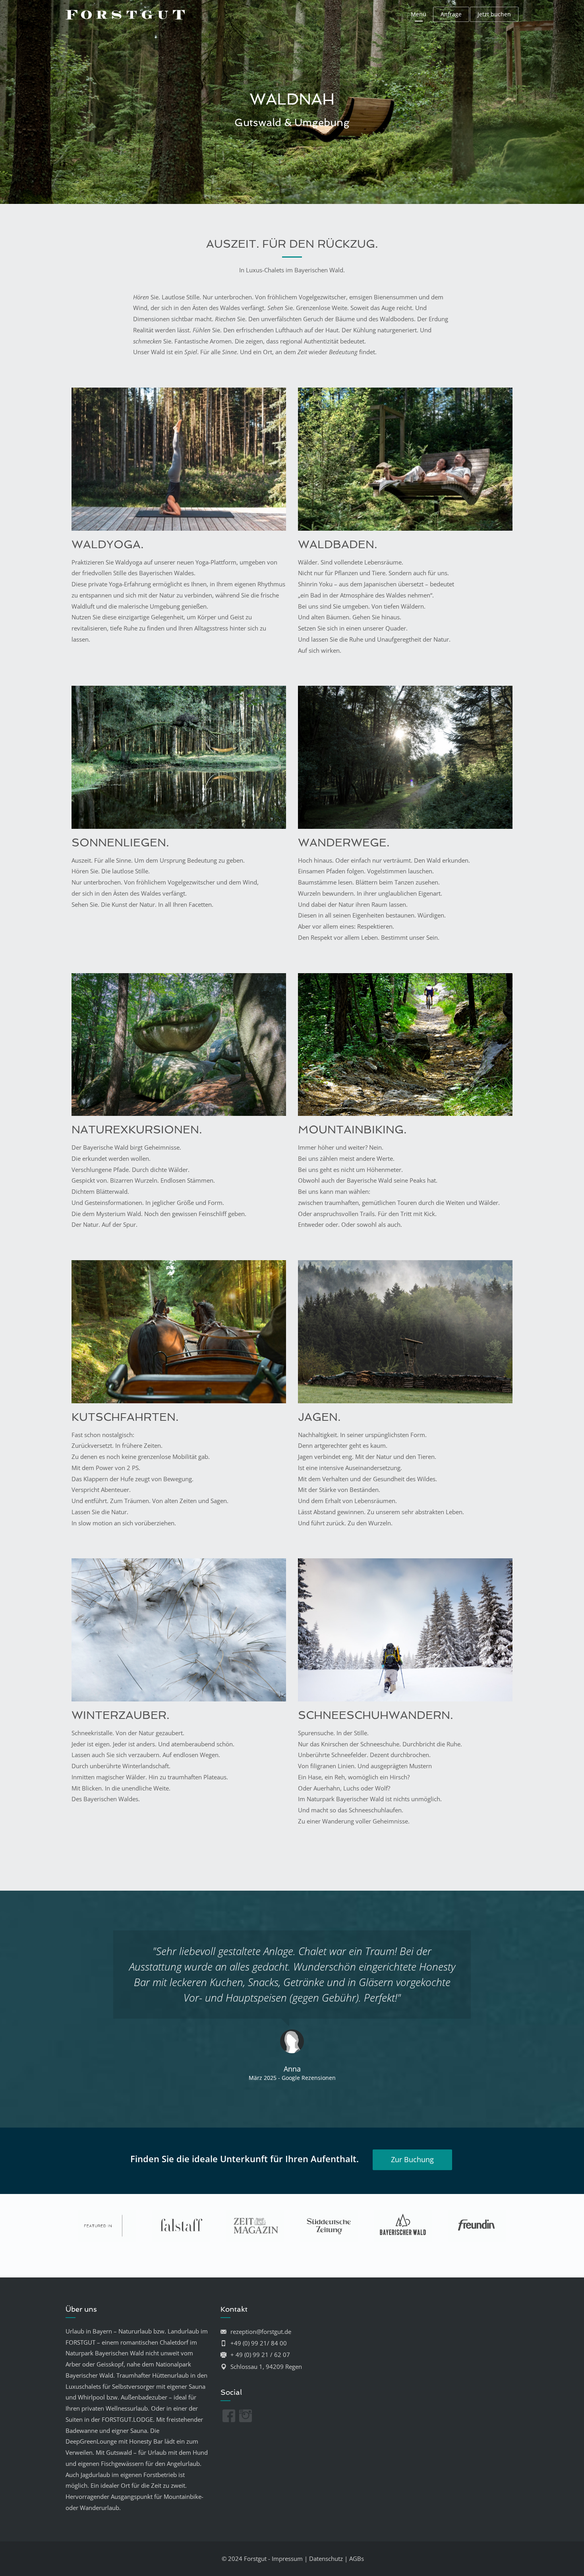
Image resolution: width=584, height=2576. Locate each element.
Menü (419, 14)
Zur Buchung (412, 2159)
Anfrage (451, 14)
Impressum (287, 2559)
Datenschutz (326, 2559)
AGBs (357, 2559)
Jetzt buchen (494, 14)
